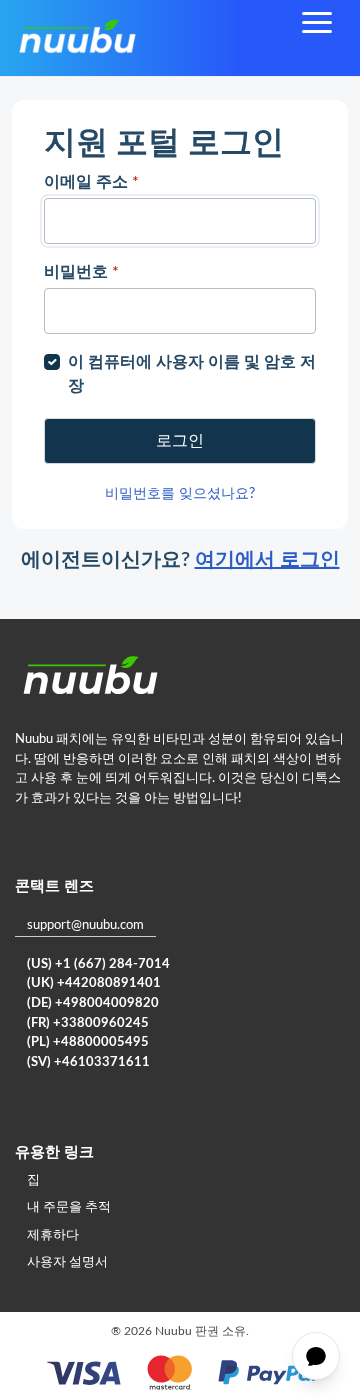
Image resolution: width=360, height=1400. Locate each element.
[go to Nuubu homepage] (77, 38)
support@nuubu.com (85, 925)
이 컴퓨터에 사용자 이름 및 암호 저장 (192, 374)
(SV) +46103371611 (88, 1062)
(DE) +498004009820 (93, 1003)
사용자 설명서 (67, 1262)
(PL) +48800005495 (88, 1042)
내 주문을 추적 (69, 1207)
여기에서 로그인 (267, 560)
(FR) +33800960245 (88, 1023)
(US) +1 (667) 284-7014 (98, 964)
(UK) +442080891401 (94, 983)
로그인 (180, 441)
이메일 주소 (91, 182)
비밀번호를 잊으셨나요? (180, 494)
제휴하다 (53, 1235)
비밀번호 (81, 272)
